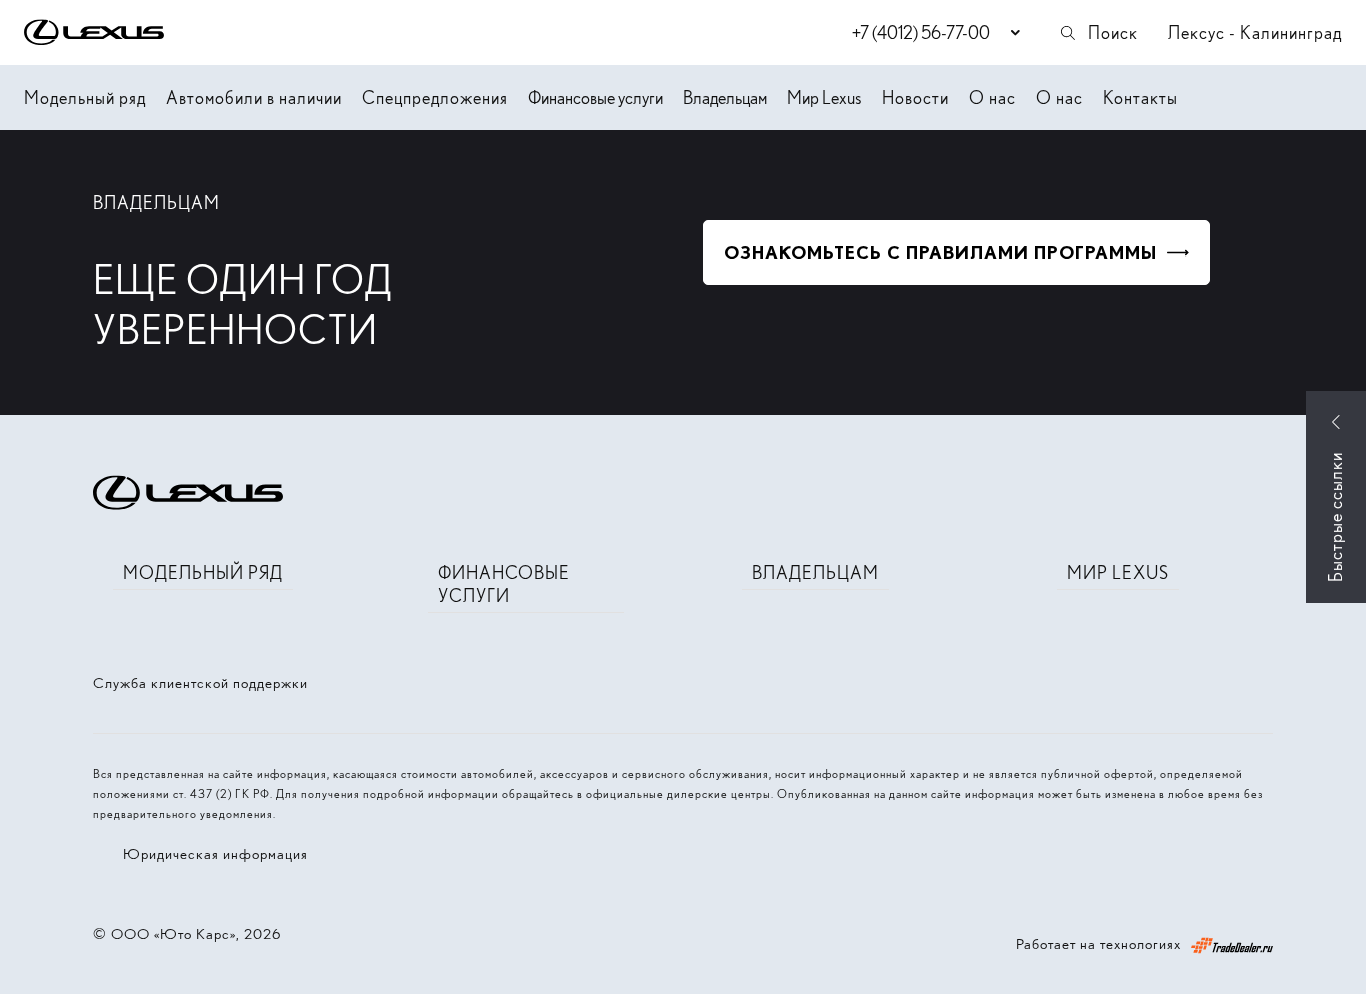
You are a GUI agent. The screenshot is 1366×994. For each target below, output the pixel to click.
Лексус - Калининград (1255, 32)
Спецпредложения (435, 97)
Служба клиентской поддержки (200, 683)
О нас (992, 97)
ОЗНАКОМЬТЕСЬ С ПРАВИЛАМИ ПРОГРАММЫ (940, 252)
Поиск (1113, 32)
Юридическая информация (215, 854)
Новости (915, 97)
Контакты (1140, 97)
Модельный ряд (85, 97)
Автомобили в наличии (254, 97)
